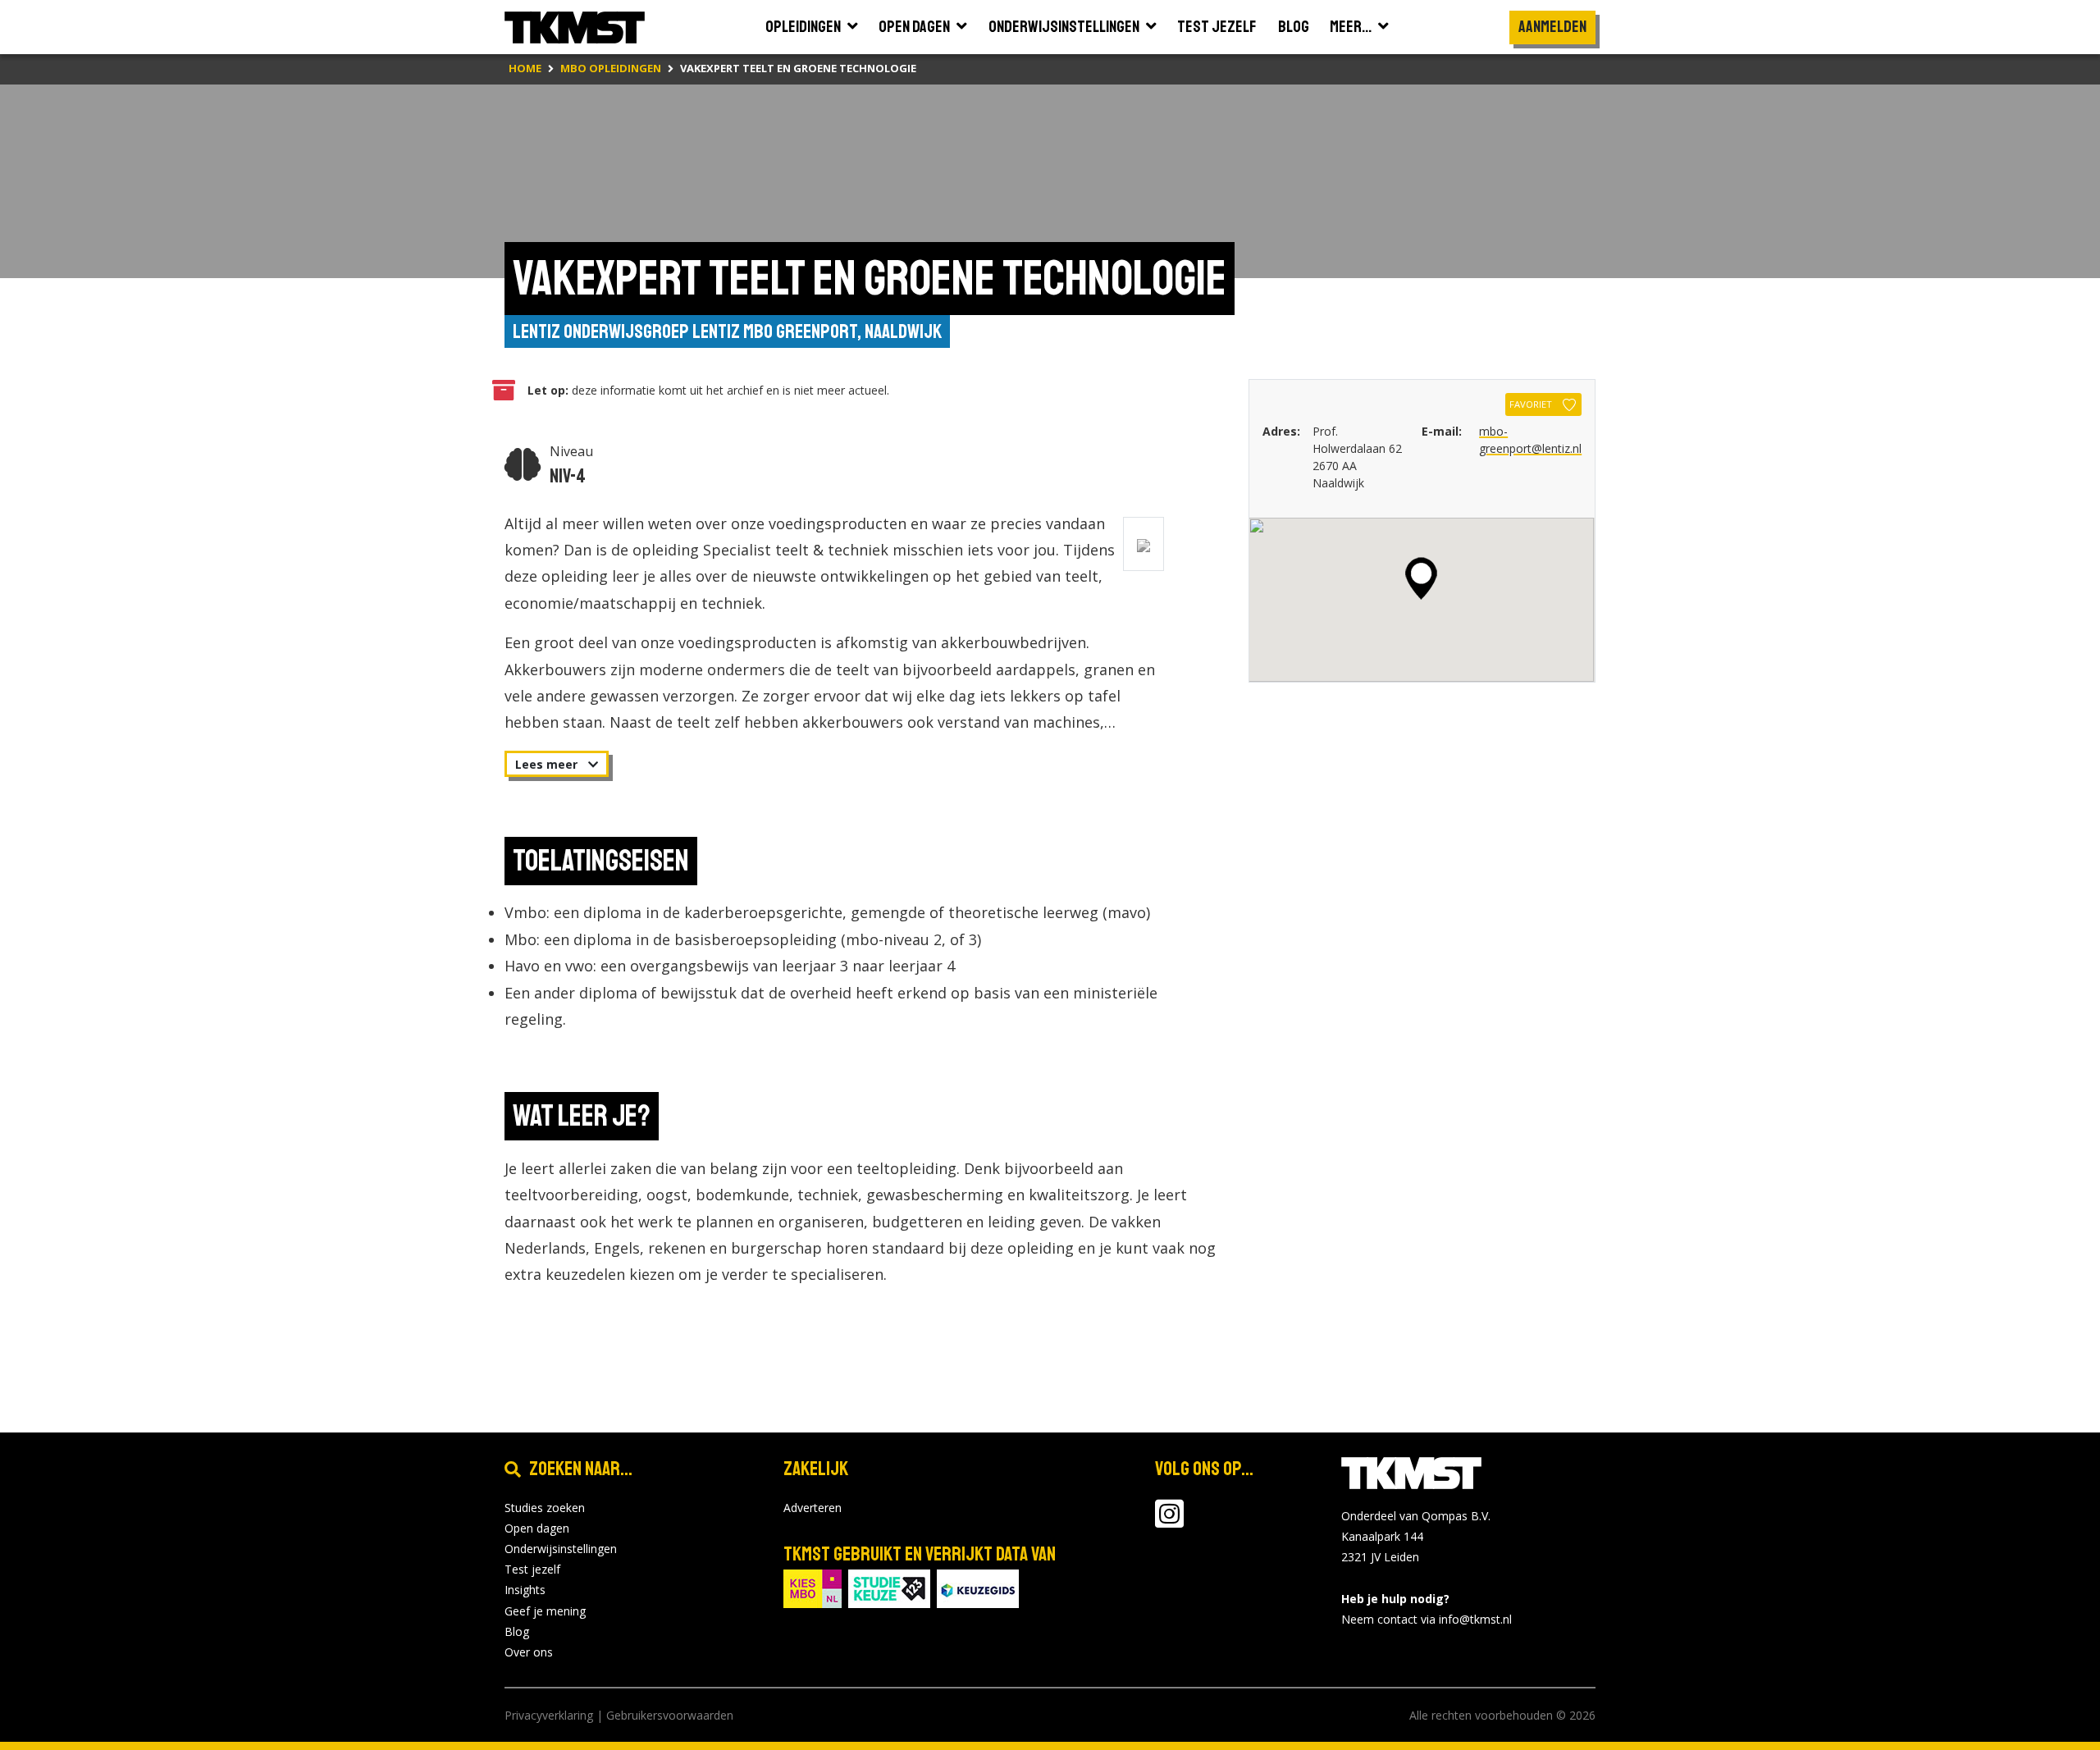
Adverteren (813, 1508)
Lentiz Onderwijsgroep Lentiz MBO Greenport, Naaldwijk (727, 331)
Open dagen (537, 1528)
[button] (1421, 578)
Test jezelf (532, 1569)
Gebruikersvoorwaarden (670, 1715)
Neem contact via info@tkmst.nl (1427, 1619)
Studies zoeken (545, 1508)
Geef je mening (545, 1611)
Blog (517, 1631)
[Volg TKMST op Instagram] (1169, 1522)
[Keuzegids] (978, 1587)
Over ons (529, 1652)
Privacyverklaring (549, 1715)
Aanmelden (1552, 27)
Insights (525, 1590)
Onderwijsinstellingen (561, 1549)
